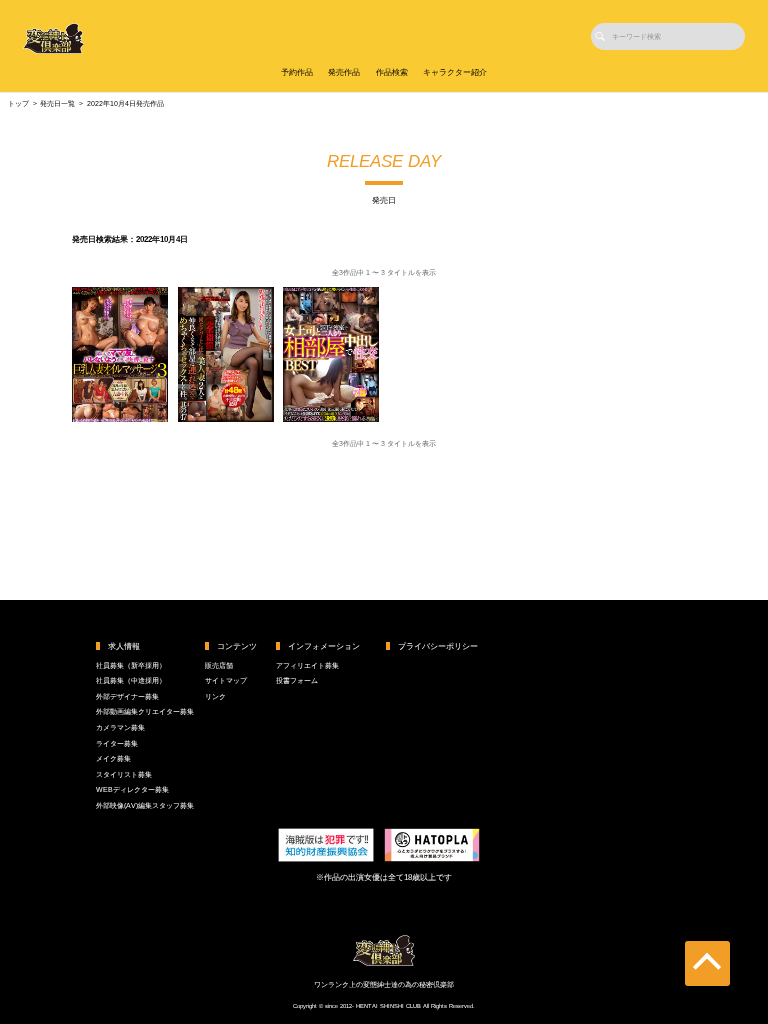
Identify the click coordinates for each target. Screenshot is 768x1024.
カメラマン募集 (120, 727)
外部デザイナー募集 (127, 696)
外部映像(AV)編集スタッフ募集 (145, 805)
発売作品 (344, 72)
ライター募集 (117, 743)
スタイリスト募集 (124, 774)
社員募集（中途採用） (131, 680)
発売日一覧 (57, 103)
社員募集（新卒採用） (131, 665)
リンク (215, 696)
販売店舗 (219, 665)
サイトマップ (226, 680)
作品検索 (392, 72)
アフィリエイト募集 (307, 665)
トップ (18, 103)
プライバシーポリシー (438, 646)
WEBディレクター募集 (132, 789)
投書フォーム (297, 680)
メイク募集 (113, 758)
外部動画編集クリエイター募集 (145, 711)
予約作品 (297, 72)
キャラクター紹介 (455, 72)
